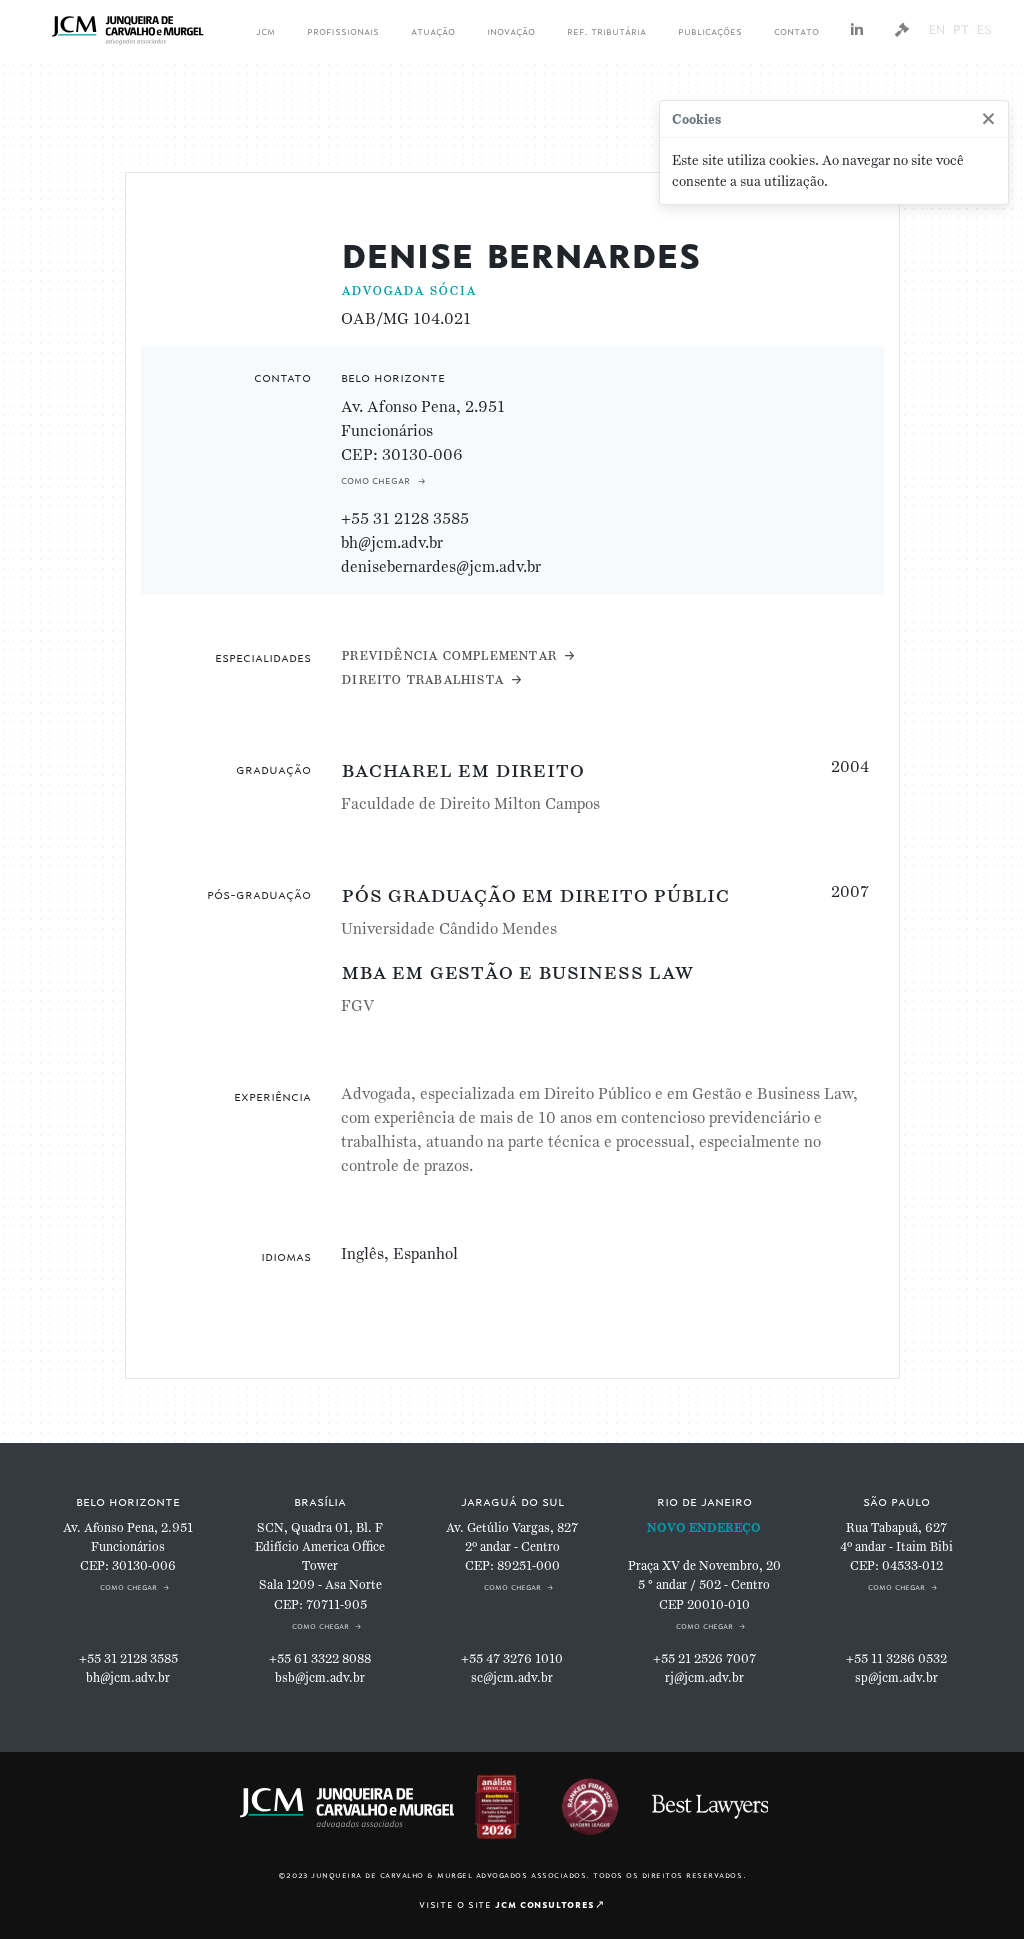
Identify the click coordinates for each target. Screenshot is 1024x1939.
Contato (796, 29)
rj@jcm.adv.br (704, 1678)
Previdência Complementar (448, 654)
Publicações (710, 29)
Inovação (511, 29)
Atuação (433, 29)
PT (961, 29)
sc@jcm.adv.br (512, 1678)
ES (984, 29)
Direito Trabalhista (422, 678)
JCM (265, 29)
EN (937, 29)
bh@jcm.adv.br (392, 542)
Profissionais (343, 29)
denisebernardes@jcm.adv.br (441, 566)
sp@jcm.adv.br (896, 1678)
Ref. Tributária (606, 29)
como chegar (375, 478)
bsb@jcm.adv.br (320, 1678)
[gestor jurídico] (902, 30)
